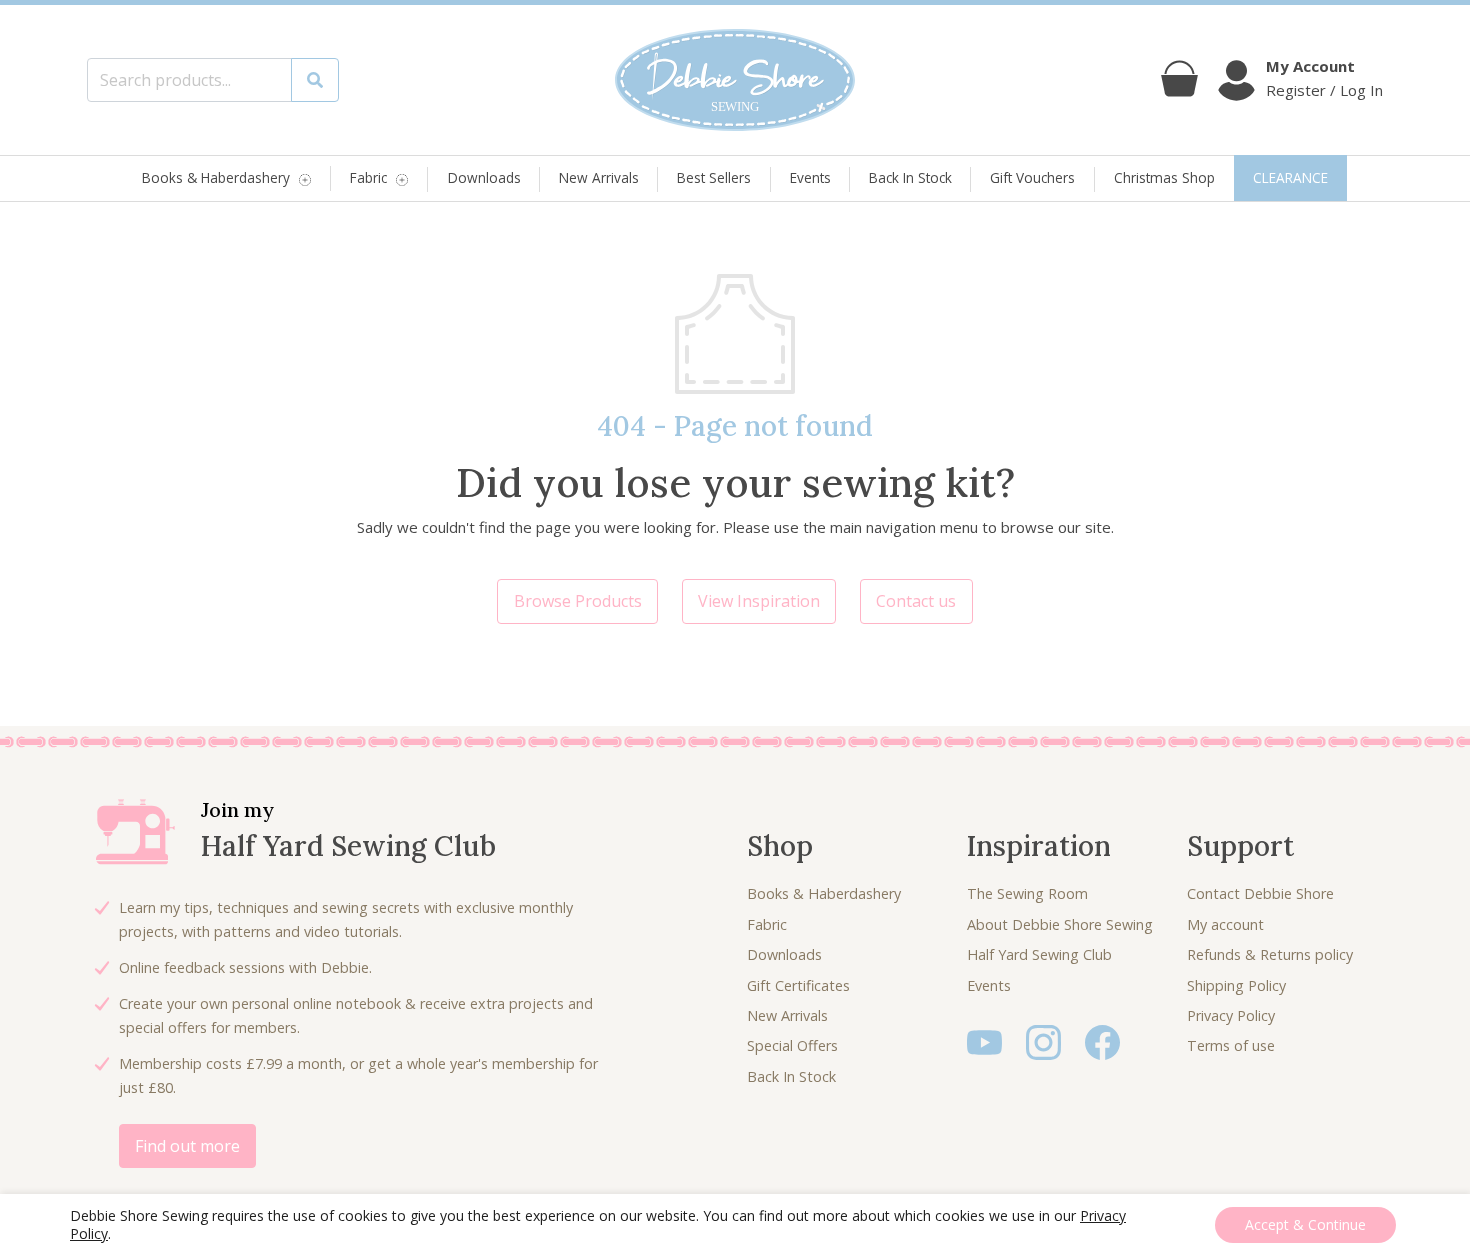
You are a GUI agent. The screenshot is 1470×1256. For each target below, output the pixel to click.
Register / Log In (1324, 90)
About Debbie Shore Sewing (1060, 924)
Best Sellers (714, 177)
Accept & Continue (1305, 1224)
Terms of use (1231, 1045)
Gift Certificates (798, 985)
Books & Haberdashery (216, 178)
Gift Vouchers (1032, 177)
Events (810, 177)
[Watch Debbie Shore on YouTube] (984, 1040)
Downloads (484, 177)
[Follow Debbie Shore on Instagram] (1043, 1040)
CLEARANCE (1290, 177)
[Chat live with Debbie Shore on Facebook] (1102, 1040)
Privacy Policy (1231, 1015)
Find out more (187, 1146)
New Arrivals (599, 177)
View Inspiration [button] (759, 601)
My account (1225, 924)
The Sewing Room (1027, 893)
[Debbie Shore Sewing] (735, 80)
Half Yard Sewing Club (1039, 954)
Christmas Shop (1164, 177)
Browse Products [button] (578, 601)
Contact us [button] (916, 601)
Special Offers (792, 1045)
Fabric (368, 178)
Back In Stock (910, 177)
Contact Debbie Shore (1260, 893)
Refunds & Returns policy (1270, 954)
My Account (1310, 66)
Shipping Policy (1236, 985)
